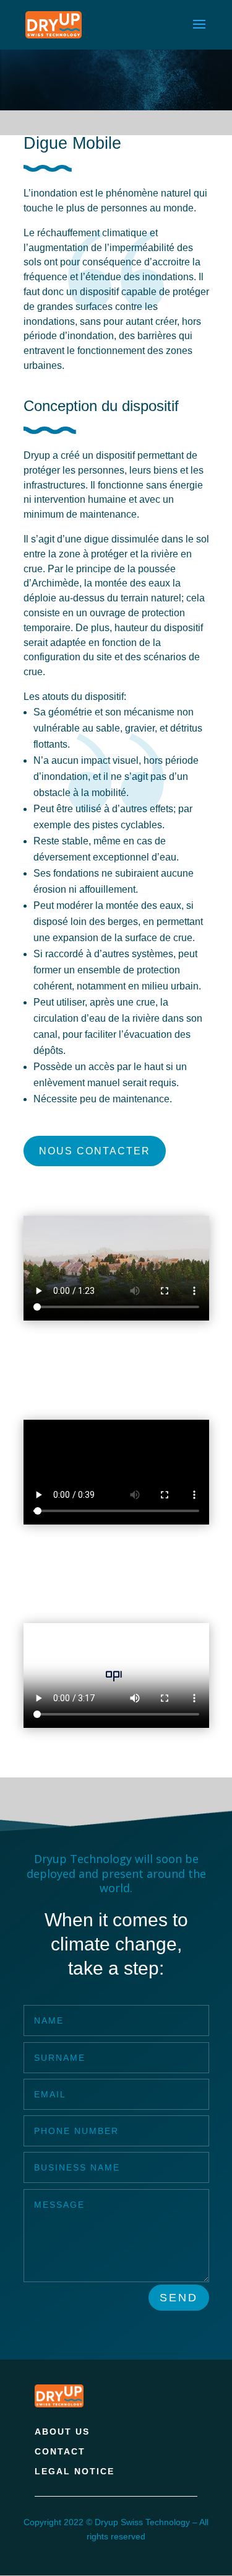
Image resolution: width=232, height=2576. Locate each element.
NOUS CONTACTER (95, 1151)
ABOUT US (62, 2432)
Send (179, 2298)
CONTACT (60, 2451)
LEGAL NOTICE (75, 2471)
